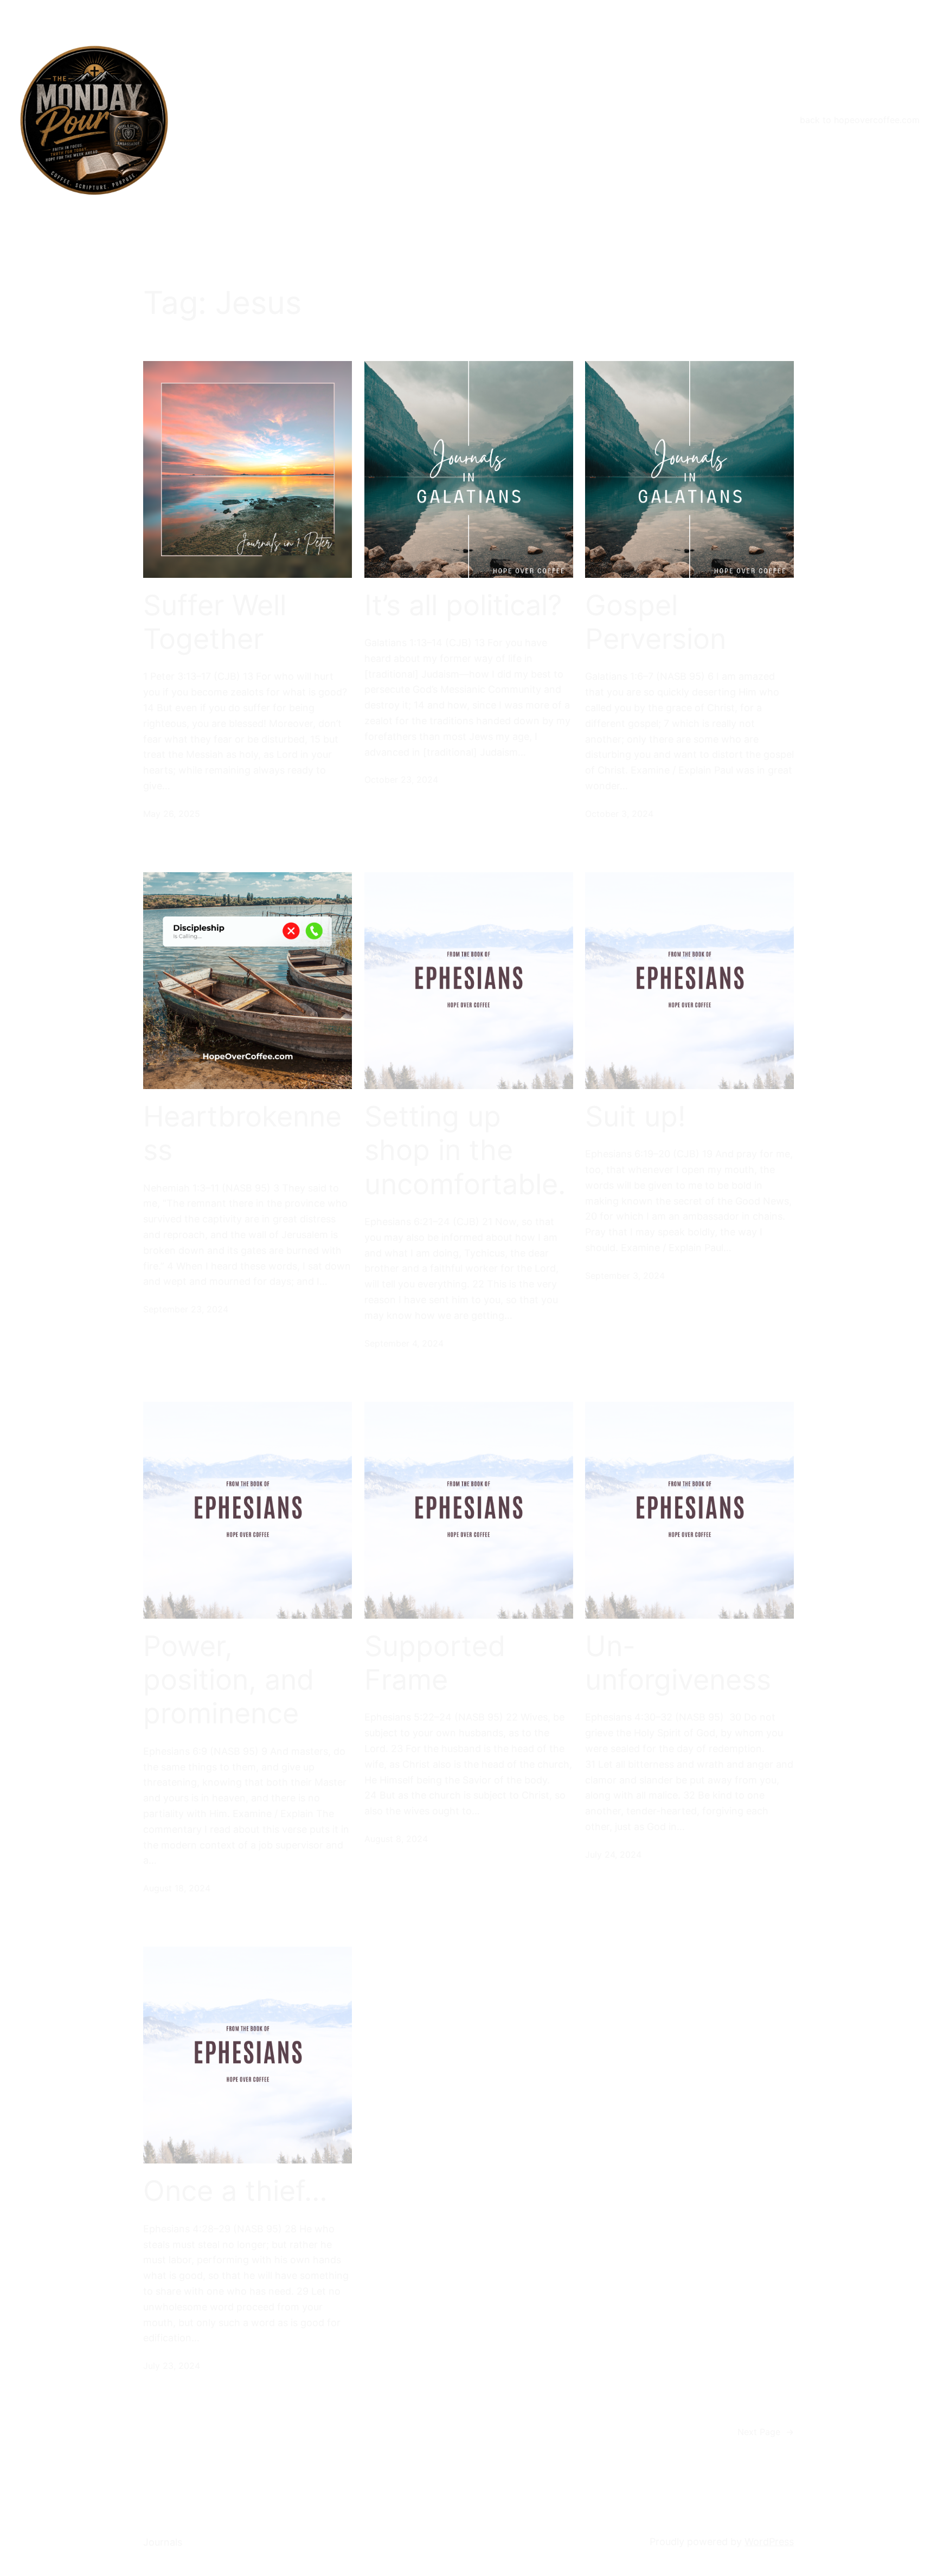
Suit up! (635, 1117)
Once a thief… (235, 2191)
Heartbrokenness (242, 1134)
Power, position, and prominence (229, 1680)
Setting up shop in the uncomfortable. (465, 1151)
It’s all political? (463, 606)
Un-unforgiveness (678, 1663)
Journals (163, 2542)
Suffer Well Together (215, 622)
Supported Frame (435, 1663)
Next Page (766, 2432)
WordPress (769, 2542)
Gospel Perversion (656, 622)
